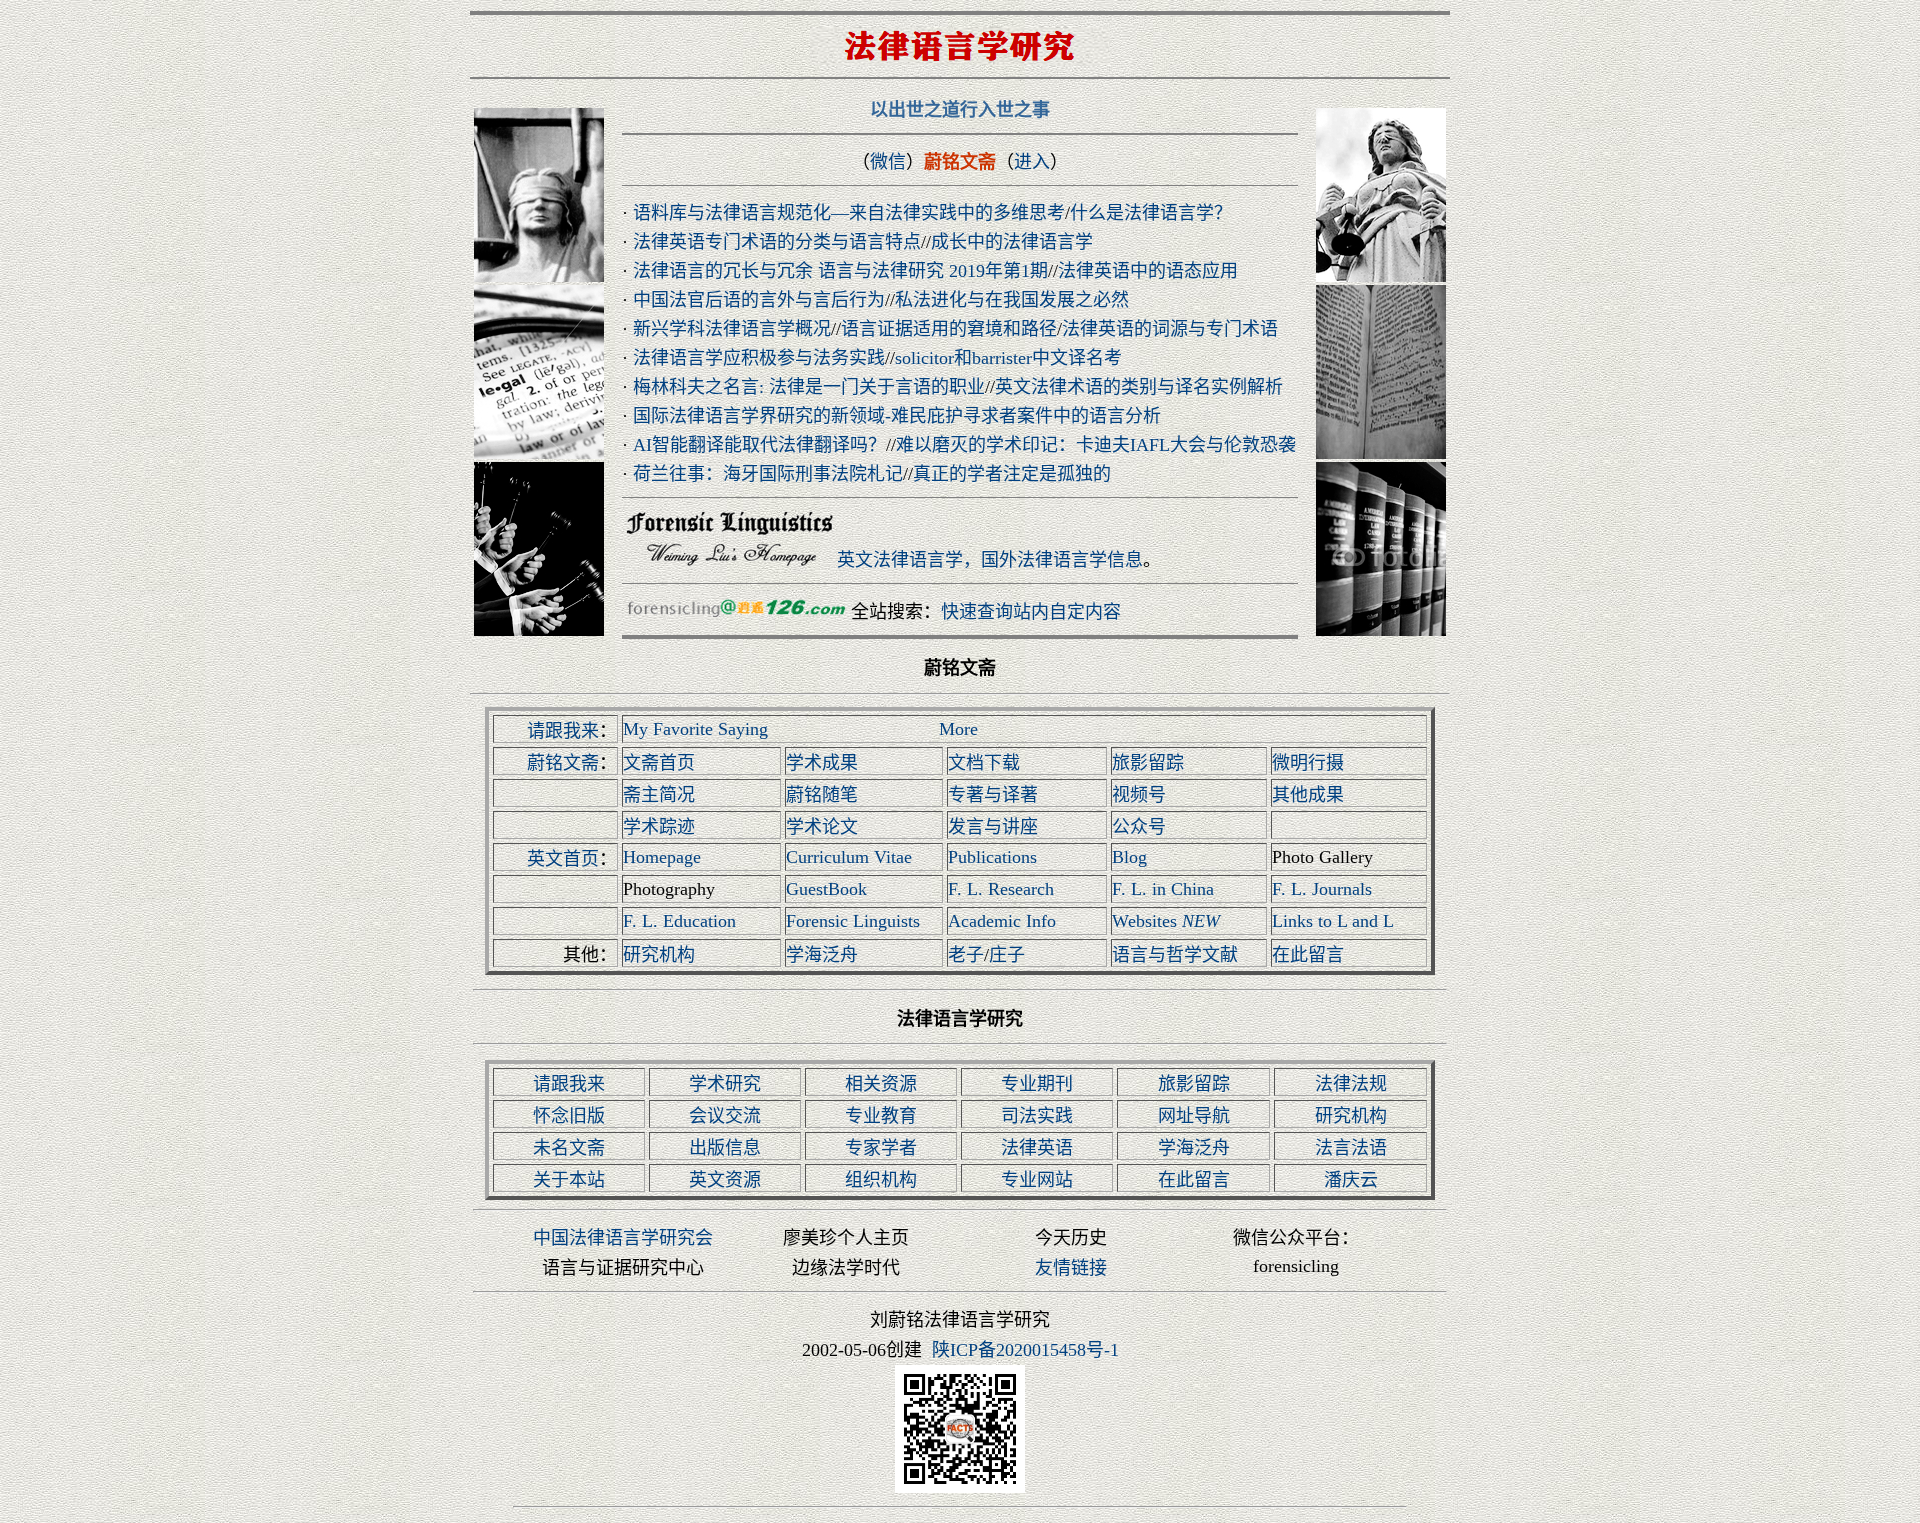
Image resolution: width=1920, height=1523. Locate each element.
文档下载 (984, 763)
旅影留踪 (1148, 763)
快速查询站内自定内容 (1031, 612)
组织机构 (881, 1180)
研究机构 (659, 955)
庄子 (1007, 955)
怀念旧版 (569, 1116)
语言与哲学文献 (1175, 955)
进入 (1032, 162)
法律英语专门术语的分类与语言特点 (777, 242)
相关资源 (881, 1084)
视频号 (1139, 795)
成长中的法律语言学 (1012, 242)
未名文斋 (569, 1148)
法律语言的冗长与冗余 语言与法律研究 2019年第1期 (840, 271)
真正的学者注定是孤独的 (1012, 474)
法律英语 (1037, 1148)
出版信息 (725, 1148)
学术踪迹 (659, 827)
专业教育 (881, 1116)
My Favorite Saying (695, 729)
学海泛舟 (822, 955)
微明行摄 (1308, 763)
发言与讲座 (993, 827)
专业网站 (1037, 1180)
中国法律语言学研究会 (623, 1238)
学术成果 (822, 763)
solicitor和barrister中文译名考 (1008, 358)
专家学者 (881, 1148)
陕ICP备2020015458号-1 (1025, 1350)
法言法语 (1351, 1148)
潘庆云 (1351, 1180)
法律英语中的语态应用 (1148, 271)
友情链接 (1071, 1268)
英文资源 (725, 1180)
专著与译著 (993, 795)
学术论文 (822, 827)
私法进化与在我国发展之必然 (1012, 300)
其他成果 (1308, 795)
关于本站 (569, 1180)
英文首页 (563, 859)
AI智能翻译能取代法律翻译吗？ (759, 445)
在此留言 (1308, 955)
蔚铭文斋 (563, 763)
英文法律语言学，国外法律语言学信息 (990, 560)
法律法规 (1351, 1084)
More (958, 729)
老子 (966, 955)
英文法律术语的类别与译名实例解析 (1139, 387)
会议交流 (725, 1116)
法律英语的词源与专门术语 (1170, 329)
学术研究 (725, 1084)
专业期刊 (1037, 1084)
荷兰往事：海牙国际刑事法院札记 (768, 474)
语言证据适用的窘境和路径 (949, 329)
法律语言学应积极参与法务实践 (759, 358)
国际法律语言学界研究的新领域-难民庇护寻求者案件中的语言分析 (897, 416)
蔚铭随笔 (822, 795)
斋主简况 (659, 795)
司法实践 (1037, 1116)
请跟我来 (563, 731)
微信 (888, 162)
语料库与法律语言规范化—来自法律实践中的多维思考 (849, 213)
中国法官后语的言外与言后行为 (759, 300)
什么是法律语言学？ (1151, 213)
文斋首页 (659, 763)
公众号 (1139, 827)
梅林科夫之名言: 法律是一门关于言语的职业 (809, 387)
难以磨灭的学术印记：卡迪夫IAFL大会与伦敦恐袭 (1096, 445)
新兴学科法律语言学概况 (732, 329)
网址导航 (1194, 1116)
